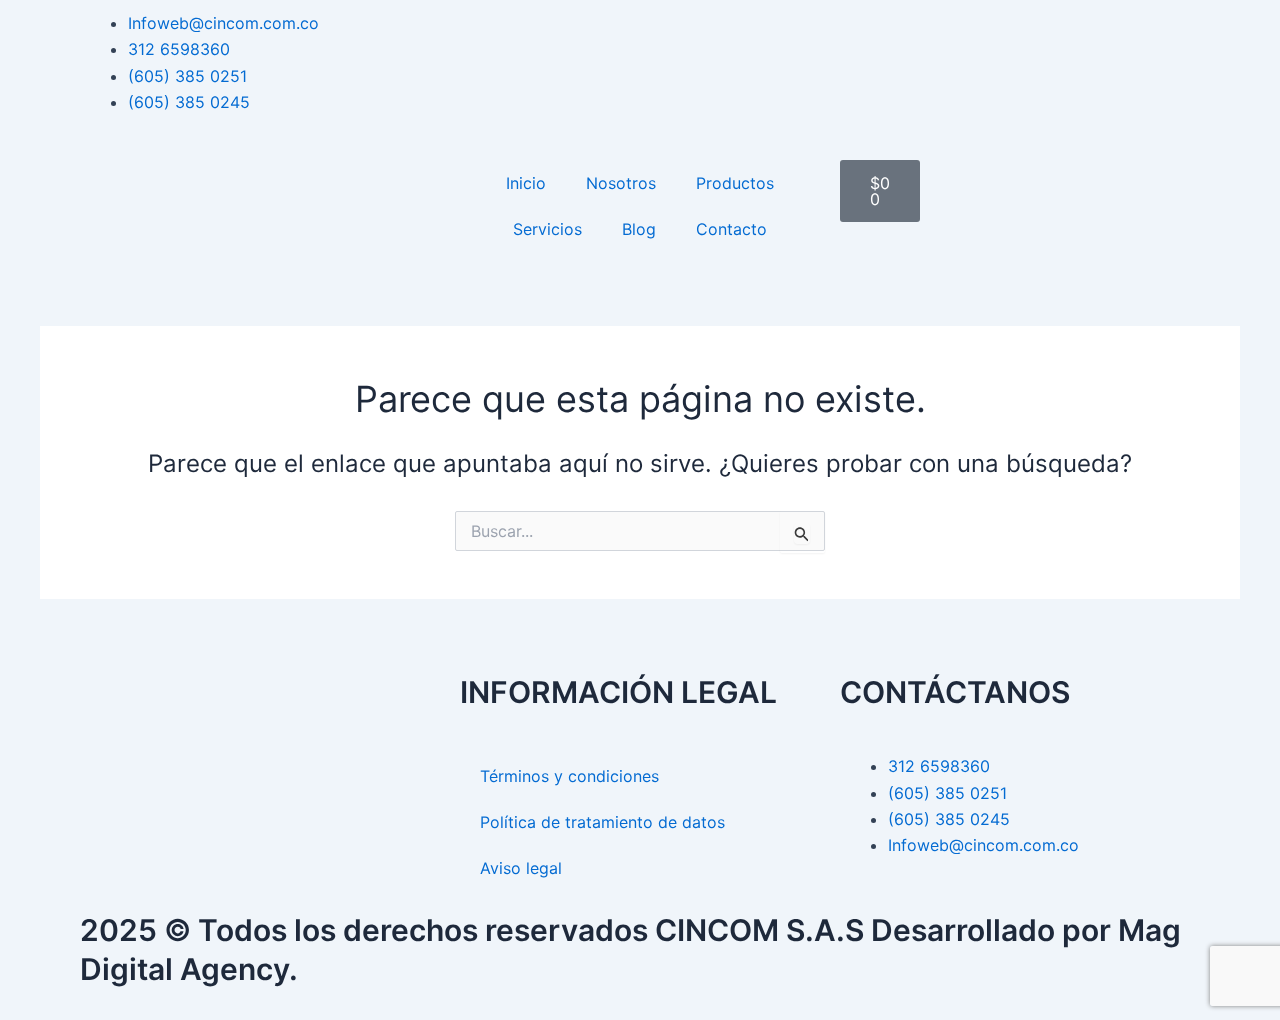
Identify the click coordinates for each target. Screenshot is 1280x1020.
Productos (735, 183)
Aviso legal (521, 868)
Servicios (547, 229)
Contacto (731, 229)
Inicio (526, 183)
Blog (639, 229)
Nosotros (621, 183)
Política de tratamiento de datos (602, 822)
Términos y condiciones (569, 776)
